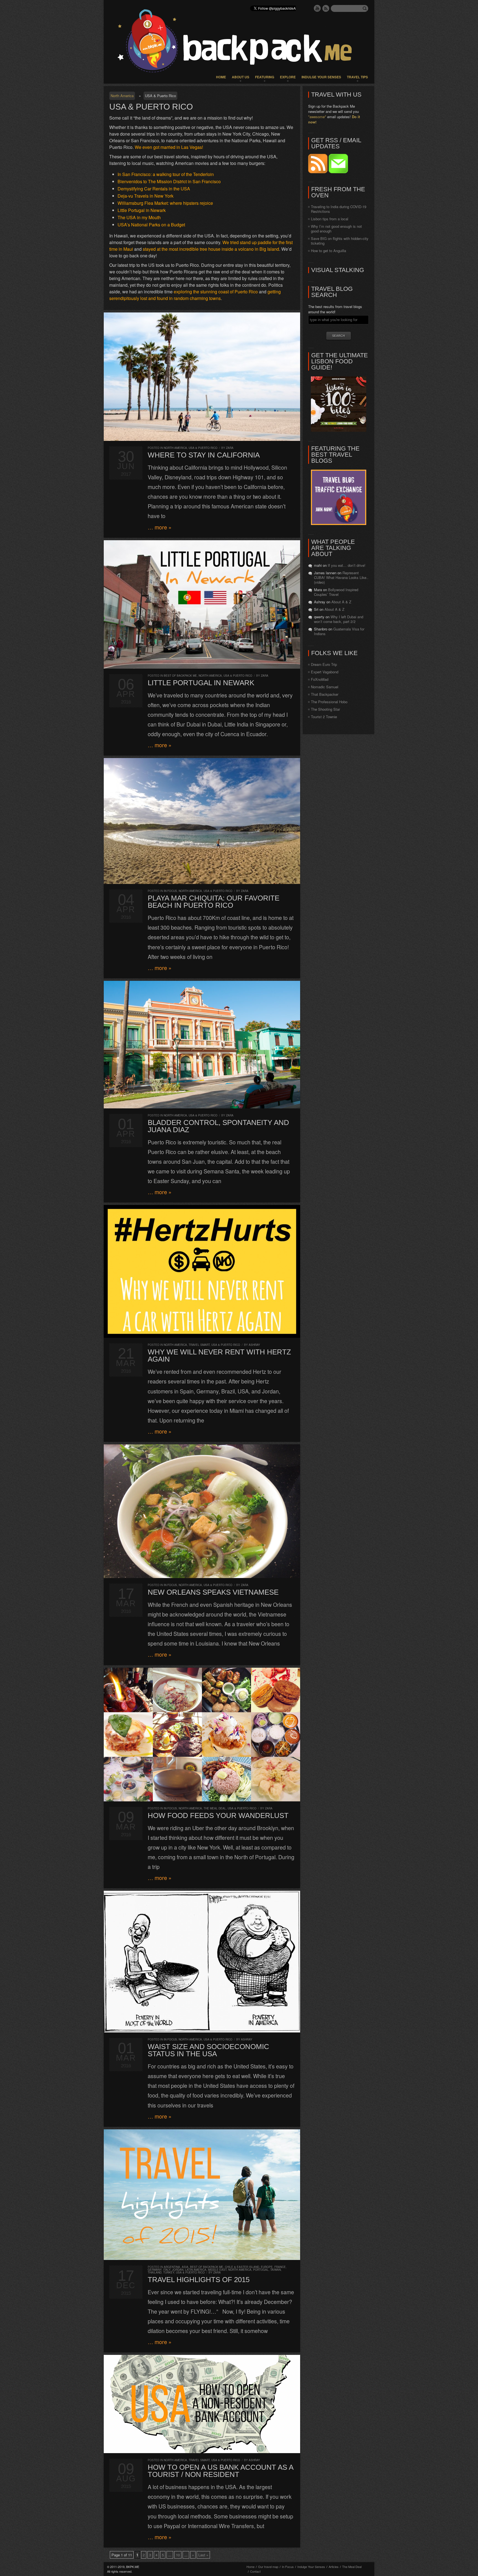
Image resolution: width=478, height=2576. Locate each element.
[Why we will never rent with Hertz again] (202, 1271)
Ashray (254, 1345)
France (280, 2267)
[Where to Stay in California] (202, 377)
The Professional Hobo (329, 702)
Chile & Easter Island (242, 2267)
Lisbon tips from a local (330, 219)
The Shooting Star (325, 709)
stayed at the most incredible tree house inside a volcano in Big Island (211, 249)
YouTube (317, 8)
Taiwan (276, 2270)
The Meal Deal (215, 1808)
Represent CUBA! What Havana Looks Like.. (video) (341, 577)
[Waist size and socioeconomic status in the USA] (202, 1962)
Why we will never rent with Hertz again (219, 1356)
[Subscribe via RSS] (318, 172)
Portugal (261, 2270)
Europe (267, 2267)
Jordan (178, 2270)
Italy (167, 2270)
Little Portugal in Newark (142, 210)
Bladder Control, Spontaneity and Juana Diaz (218, 1126)
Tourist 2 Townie (324, 717)
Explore (288, 77)
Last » (203, 2555)
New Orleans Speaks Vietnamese (213, 1592)
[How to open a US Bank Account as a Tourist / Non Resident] (202, 2404)
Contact (255, 2571)
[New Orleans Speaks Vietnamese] (202, 1511)
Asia (185, 2267)
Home (221, 77)
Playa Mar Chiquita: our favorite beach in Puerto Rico (214, 902)
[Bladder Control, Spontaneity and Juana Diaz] (202, 1045)
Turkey (169, 2272)
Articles (334, 2567)
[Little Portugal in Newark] (202, 604)
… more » (160, 527)
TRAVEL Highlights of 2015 (199, 2280)
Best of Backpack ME (180, 676)
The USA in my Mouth (139, 217)
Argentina (172, 2267)
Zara (230, 448)
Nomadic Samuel (325, 687)
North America (122, 96)
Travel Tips (357, 77)
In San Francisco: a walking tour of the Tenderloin (166, 174)
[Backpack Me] (239, 42)
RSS (326, 8)
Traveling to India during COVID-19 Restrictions (339, 209)
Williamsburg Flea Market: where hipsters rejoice (165, 203)
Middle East (217, 2270)
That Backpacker (325, 694)
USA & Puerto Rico (203, 448)
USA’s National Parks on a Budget (151, 225)
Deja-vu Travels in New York (146, 196)
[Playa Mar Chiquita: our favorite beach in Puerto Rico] (202, 821)
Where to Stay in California (204, 455)
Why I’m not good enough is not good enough (336, 229)
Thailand (155, 2272)
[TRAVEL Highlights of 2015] (202, 2195)
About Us (241, 77)
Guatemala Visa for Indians (339, 631)
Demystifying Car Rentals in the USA (154, 189)
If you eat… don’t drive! (347, 565)
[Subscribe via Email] (338, 172)
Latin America (196, 2270)
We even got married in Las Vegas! (169, 147)
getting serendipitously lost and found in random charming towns (195, 295)
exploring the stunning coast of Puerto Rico (216, 292)
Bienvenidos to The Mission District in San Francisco (169, 181)
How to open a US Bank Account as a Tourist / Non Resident (220, 2471)
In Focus (170, 891)
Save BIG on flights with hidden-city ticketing (340, 241)
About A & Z (341, 602)
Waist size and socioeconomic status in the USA (208, 2050)
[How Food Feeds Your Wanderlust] (202, 1735)
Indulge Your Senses (321, 77)
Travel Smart (199, 1345)
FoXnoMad (320, 679)
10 (178, 2555)
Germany (155, 2270)
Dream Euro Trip (324, 664)
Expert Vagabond (325, 672)
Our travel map (268, 2567)
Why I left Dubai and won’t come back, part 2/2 (339, 619)
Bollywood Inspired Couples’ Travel (336, 592)
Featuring (265, 77)
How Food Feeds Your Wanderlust (218, 1815)
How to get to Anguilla (328, 251)
